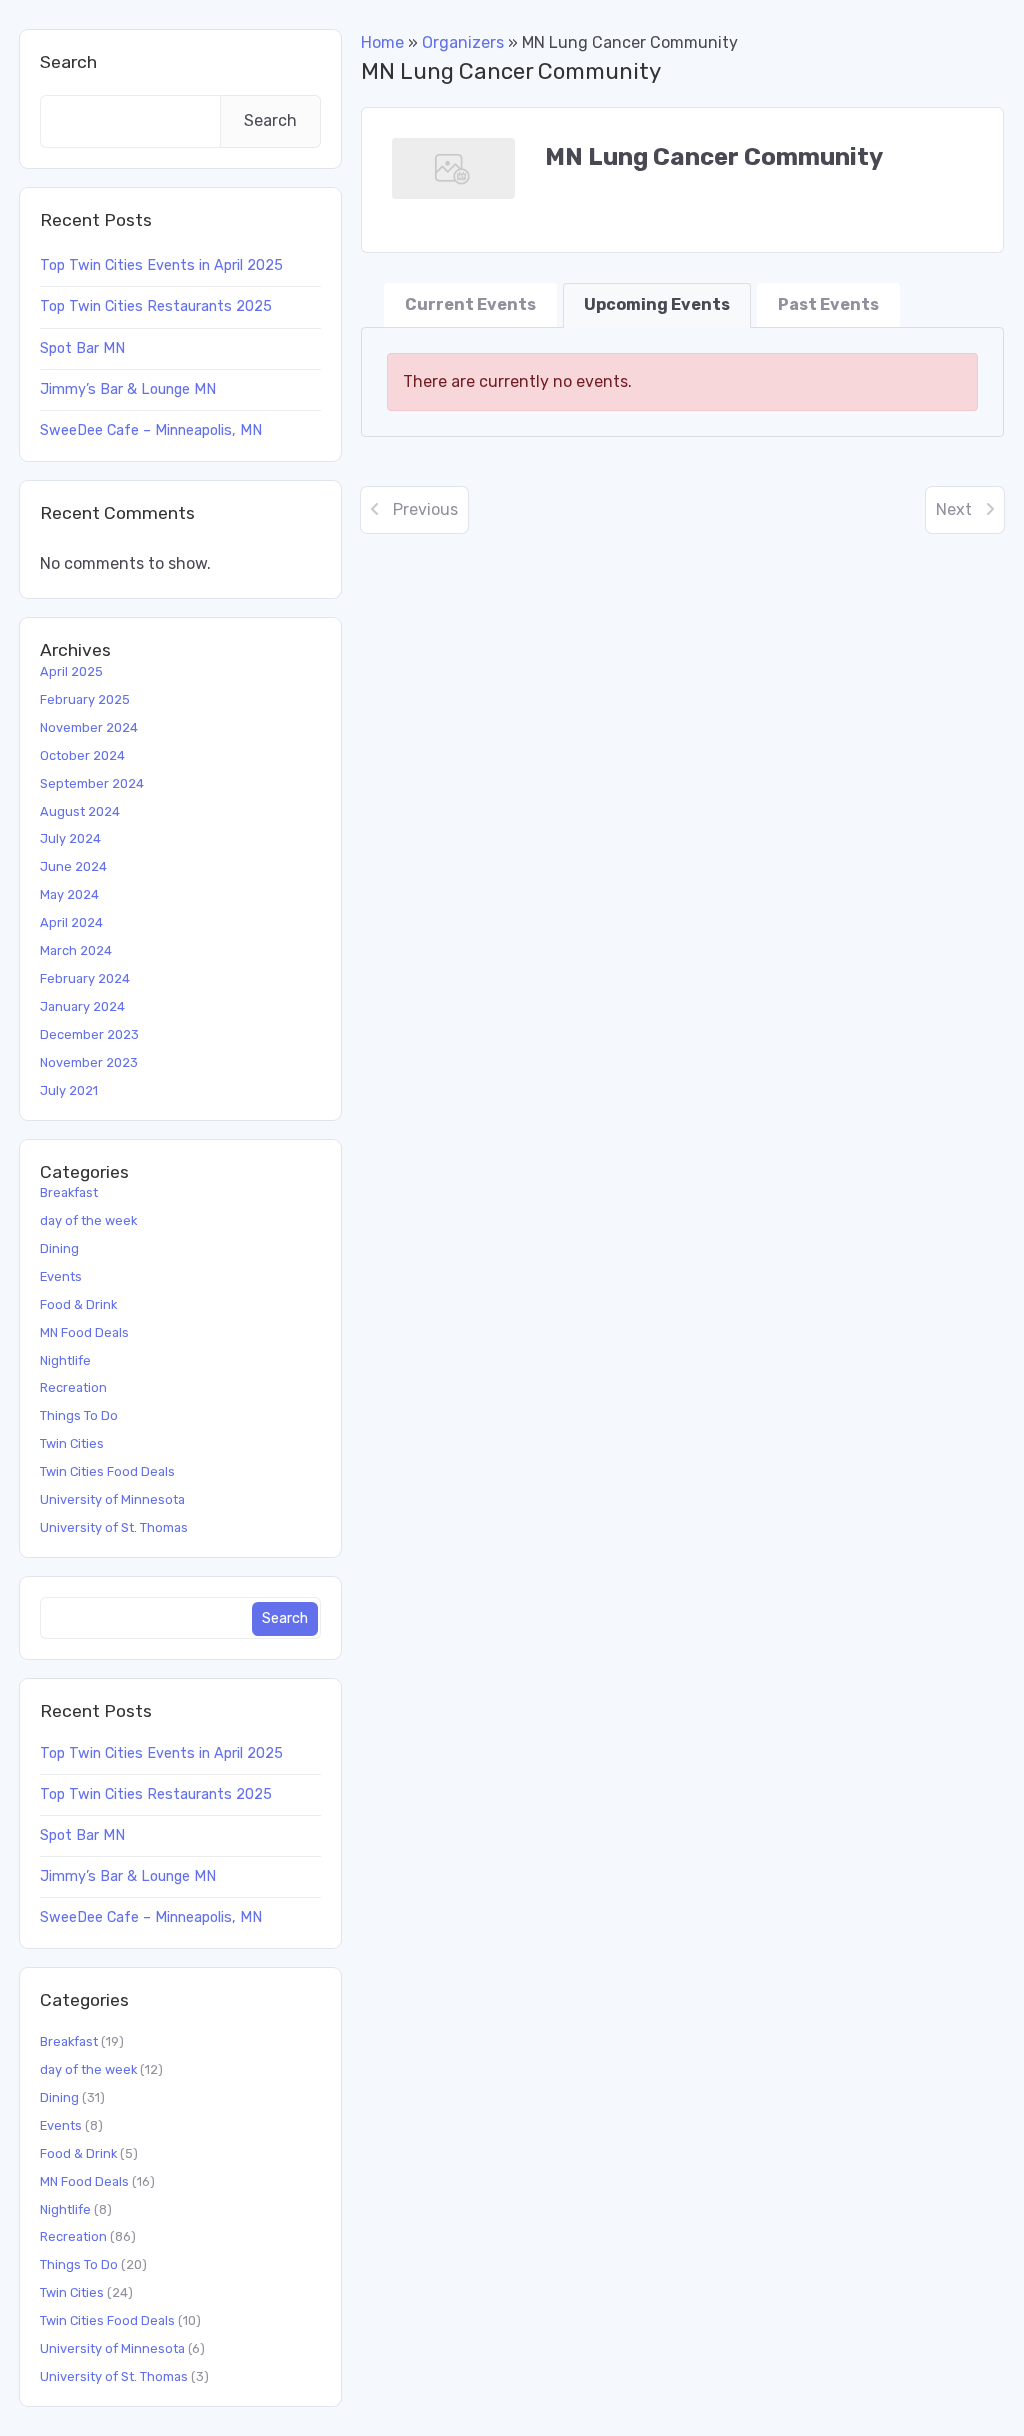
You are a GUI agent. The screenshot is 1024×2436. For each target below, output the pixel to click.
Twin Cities (72, 1443)
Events (61, 1276)
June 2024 (73, 866)
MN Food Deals (84, 1332)
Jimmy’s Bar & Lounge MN (128, 389)
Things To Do (79, 1415)
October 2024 (82, 755)
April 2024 (71, 922)
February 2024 (85, 978)
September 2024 (92, 783)
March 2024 (76, 950)
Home (382, 42)
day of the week (88, 1220)
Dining (59, 1248)
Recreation (73, 1387)
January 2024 (82, 1006)
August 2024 (80, 811)
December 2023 (89, 1034)
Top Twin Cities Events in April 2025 (161, 265)
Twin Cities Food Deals (107, 1471)
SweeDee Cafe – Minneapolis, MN (151, 430)
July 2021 (69, 1090)
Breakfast (69, 1192)
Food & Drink (78, 1304)
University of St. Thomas (114, 1527)
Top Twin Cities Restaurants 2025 (156, 306)
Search (68, 62)
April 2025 (71, 671)
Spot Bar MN (82, 348)
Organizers (463, 42)
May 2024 (69, 894)
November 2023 (89, 1062)
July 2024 (70, 838)
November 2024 (89, 727)
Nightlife (65, 1360)
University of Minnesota (112, 1499)
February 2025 (85, 699)
